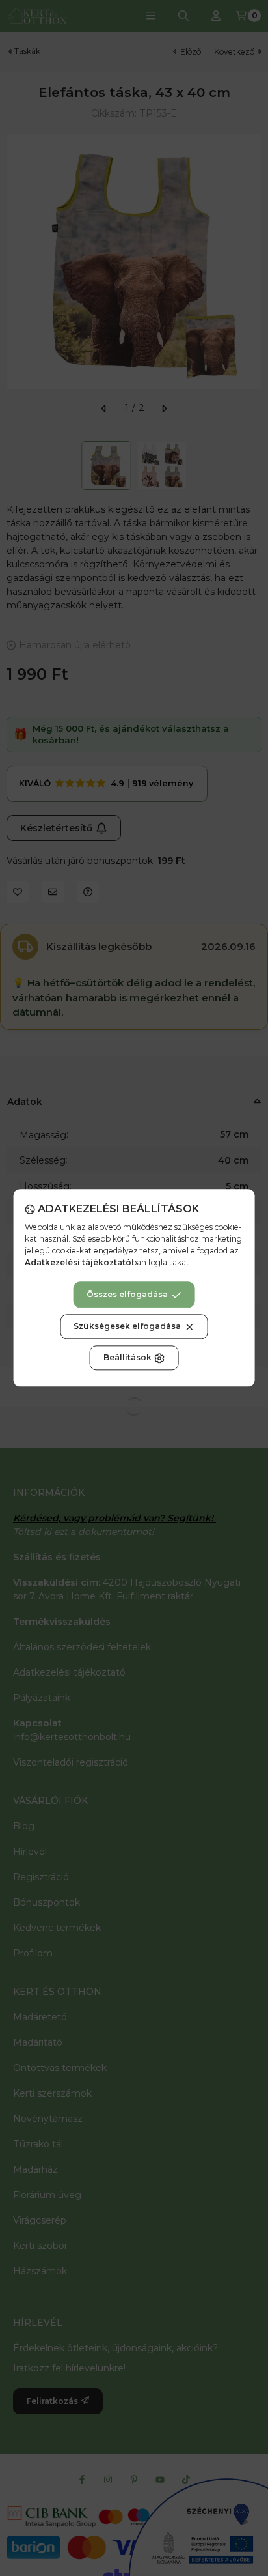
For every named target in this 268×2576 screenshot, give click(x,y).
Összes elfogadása (127, 1295)
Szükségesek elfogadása (127, 1327)
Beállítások (127, 1358)
